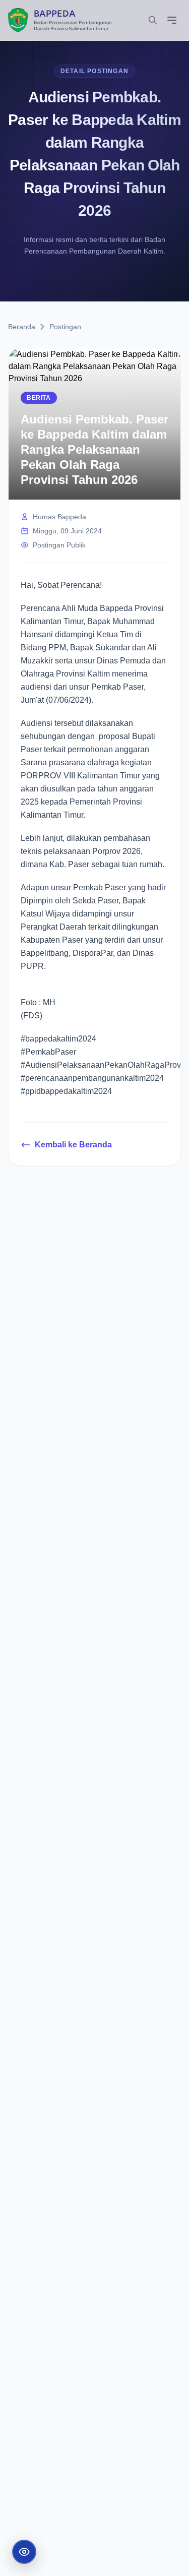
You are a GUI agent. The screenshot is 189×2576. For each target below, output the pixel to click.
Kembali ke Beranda (73, 1145)
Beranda (22, 327)
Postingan (65, 327)
